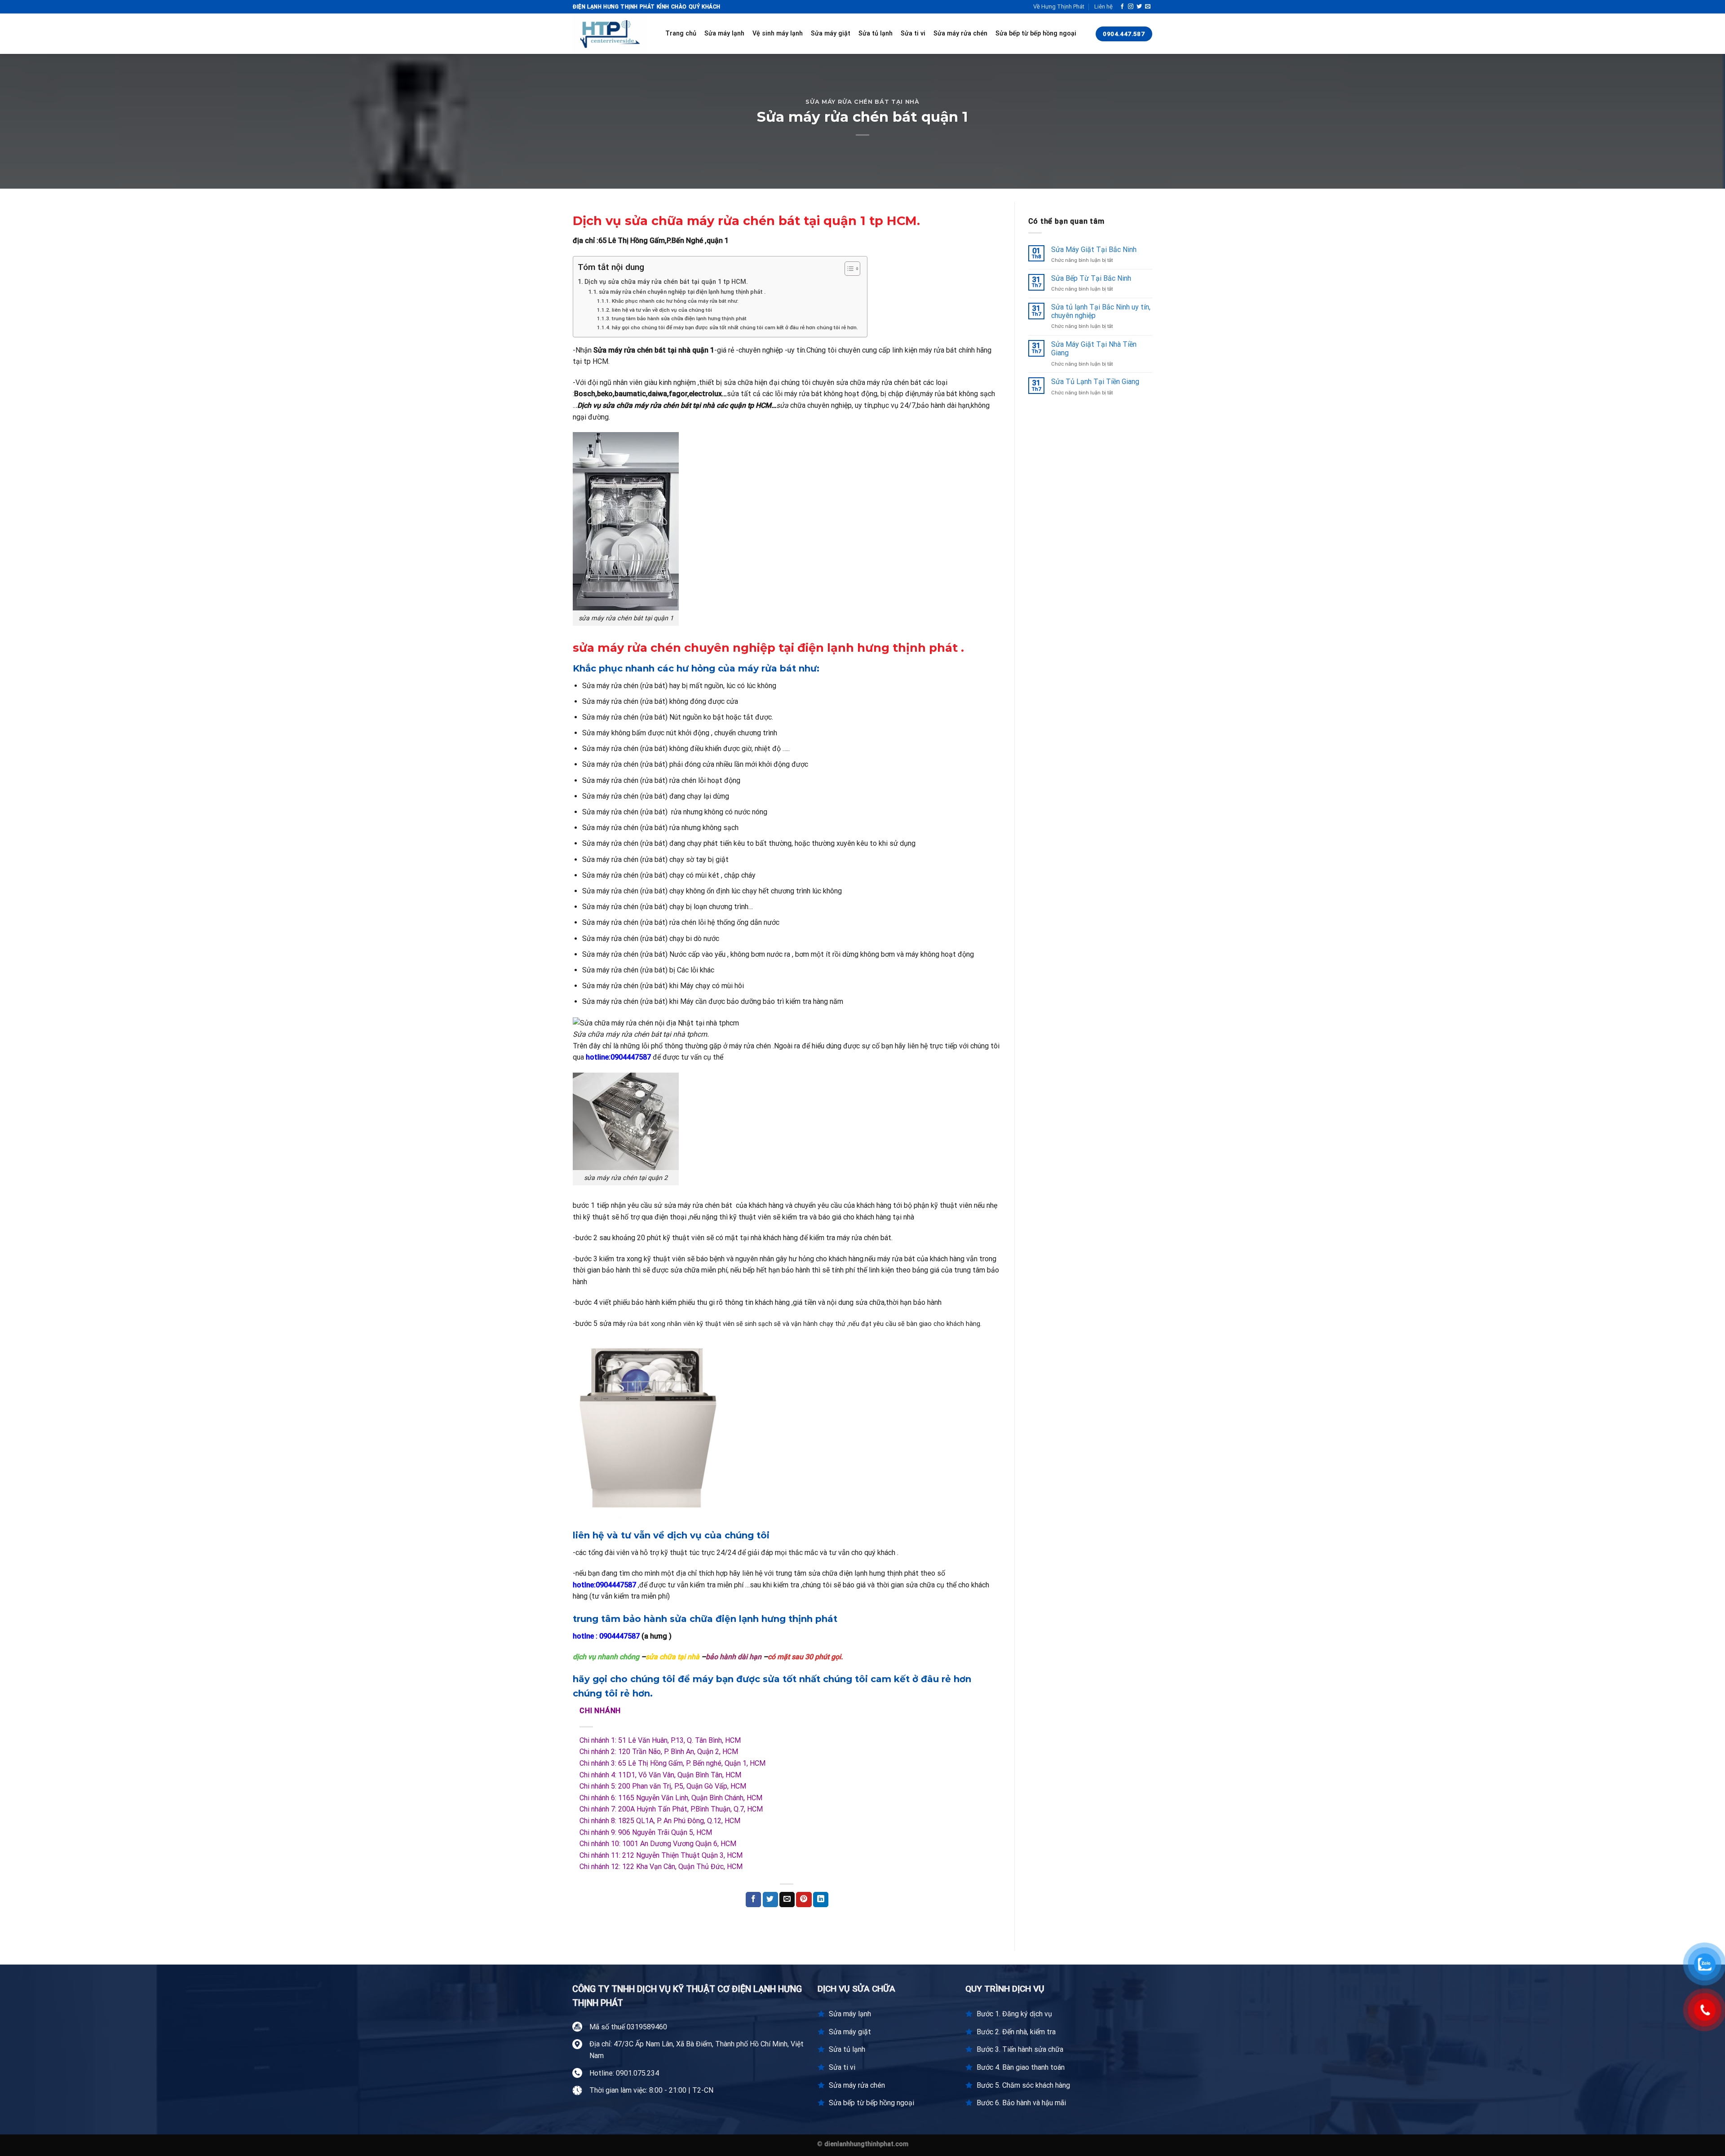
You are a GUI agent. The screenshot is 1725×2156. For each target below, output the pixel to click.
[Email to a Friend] (787, 1900)
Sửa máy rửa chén (960, 33)
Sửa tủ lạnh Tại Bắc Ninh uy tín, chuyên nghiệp (1101, 311)
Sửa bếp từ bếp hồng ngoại (1036, 33)
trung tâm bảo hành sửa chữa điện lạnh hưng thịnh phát (679, 318)
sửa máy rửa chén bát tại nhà (862, 102)
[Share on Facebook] (753, 1900)
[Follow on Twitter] (1139, 7)
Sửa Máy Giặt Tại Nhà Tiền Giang (1094, 349)
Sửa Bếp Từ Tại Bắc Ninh (1091, 278)
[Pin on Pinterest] (804, 1900)
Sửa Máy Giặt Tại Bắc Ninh (1094, 250)
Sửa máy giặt (831, 33)
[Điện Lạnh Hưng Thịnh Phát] (612, 34)
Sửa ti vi (913, 33)
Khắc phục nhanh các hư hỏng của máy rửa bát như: (675, 301)
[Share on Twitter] (770, 1900)
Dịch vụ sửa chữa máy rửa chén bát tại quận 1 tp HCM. (666, 282)
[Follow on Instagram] (1131, 7)
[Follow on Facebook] (1122, 7)
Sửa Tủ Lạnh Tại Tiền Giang (1095, 382)
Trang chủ (681, 33)
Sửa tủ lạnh (876, 33)
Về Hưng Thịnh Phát (1059, 7)
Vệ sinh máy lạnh (778, 33)
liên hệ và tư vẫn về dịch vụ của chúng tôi (662, 310)
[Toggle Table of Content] (848, 269)
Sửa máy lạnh (724, 33)
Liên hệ (1104, 7)
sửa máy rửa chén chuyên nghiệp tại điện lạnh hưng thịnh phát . (682, 292)
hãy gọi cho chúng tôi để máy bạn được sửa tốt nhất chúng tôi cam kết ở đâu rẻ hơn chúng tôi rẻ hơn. (735, 327)
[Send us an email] (1148, 7)
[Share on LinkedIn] (821, 1900)
